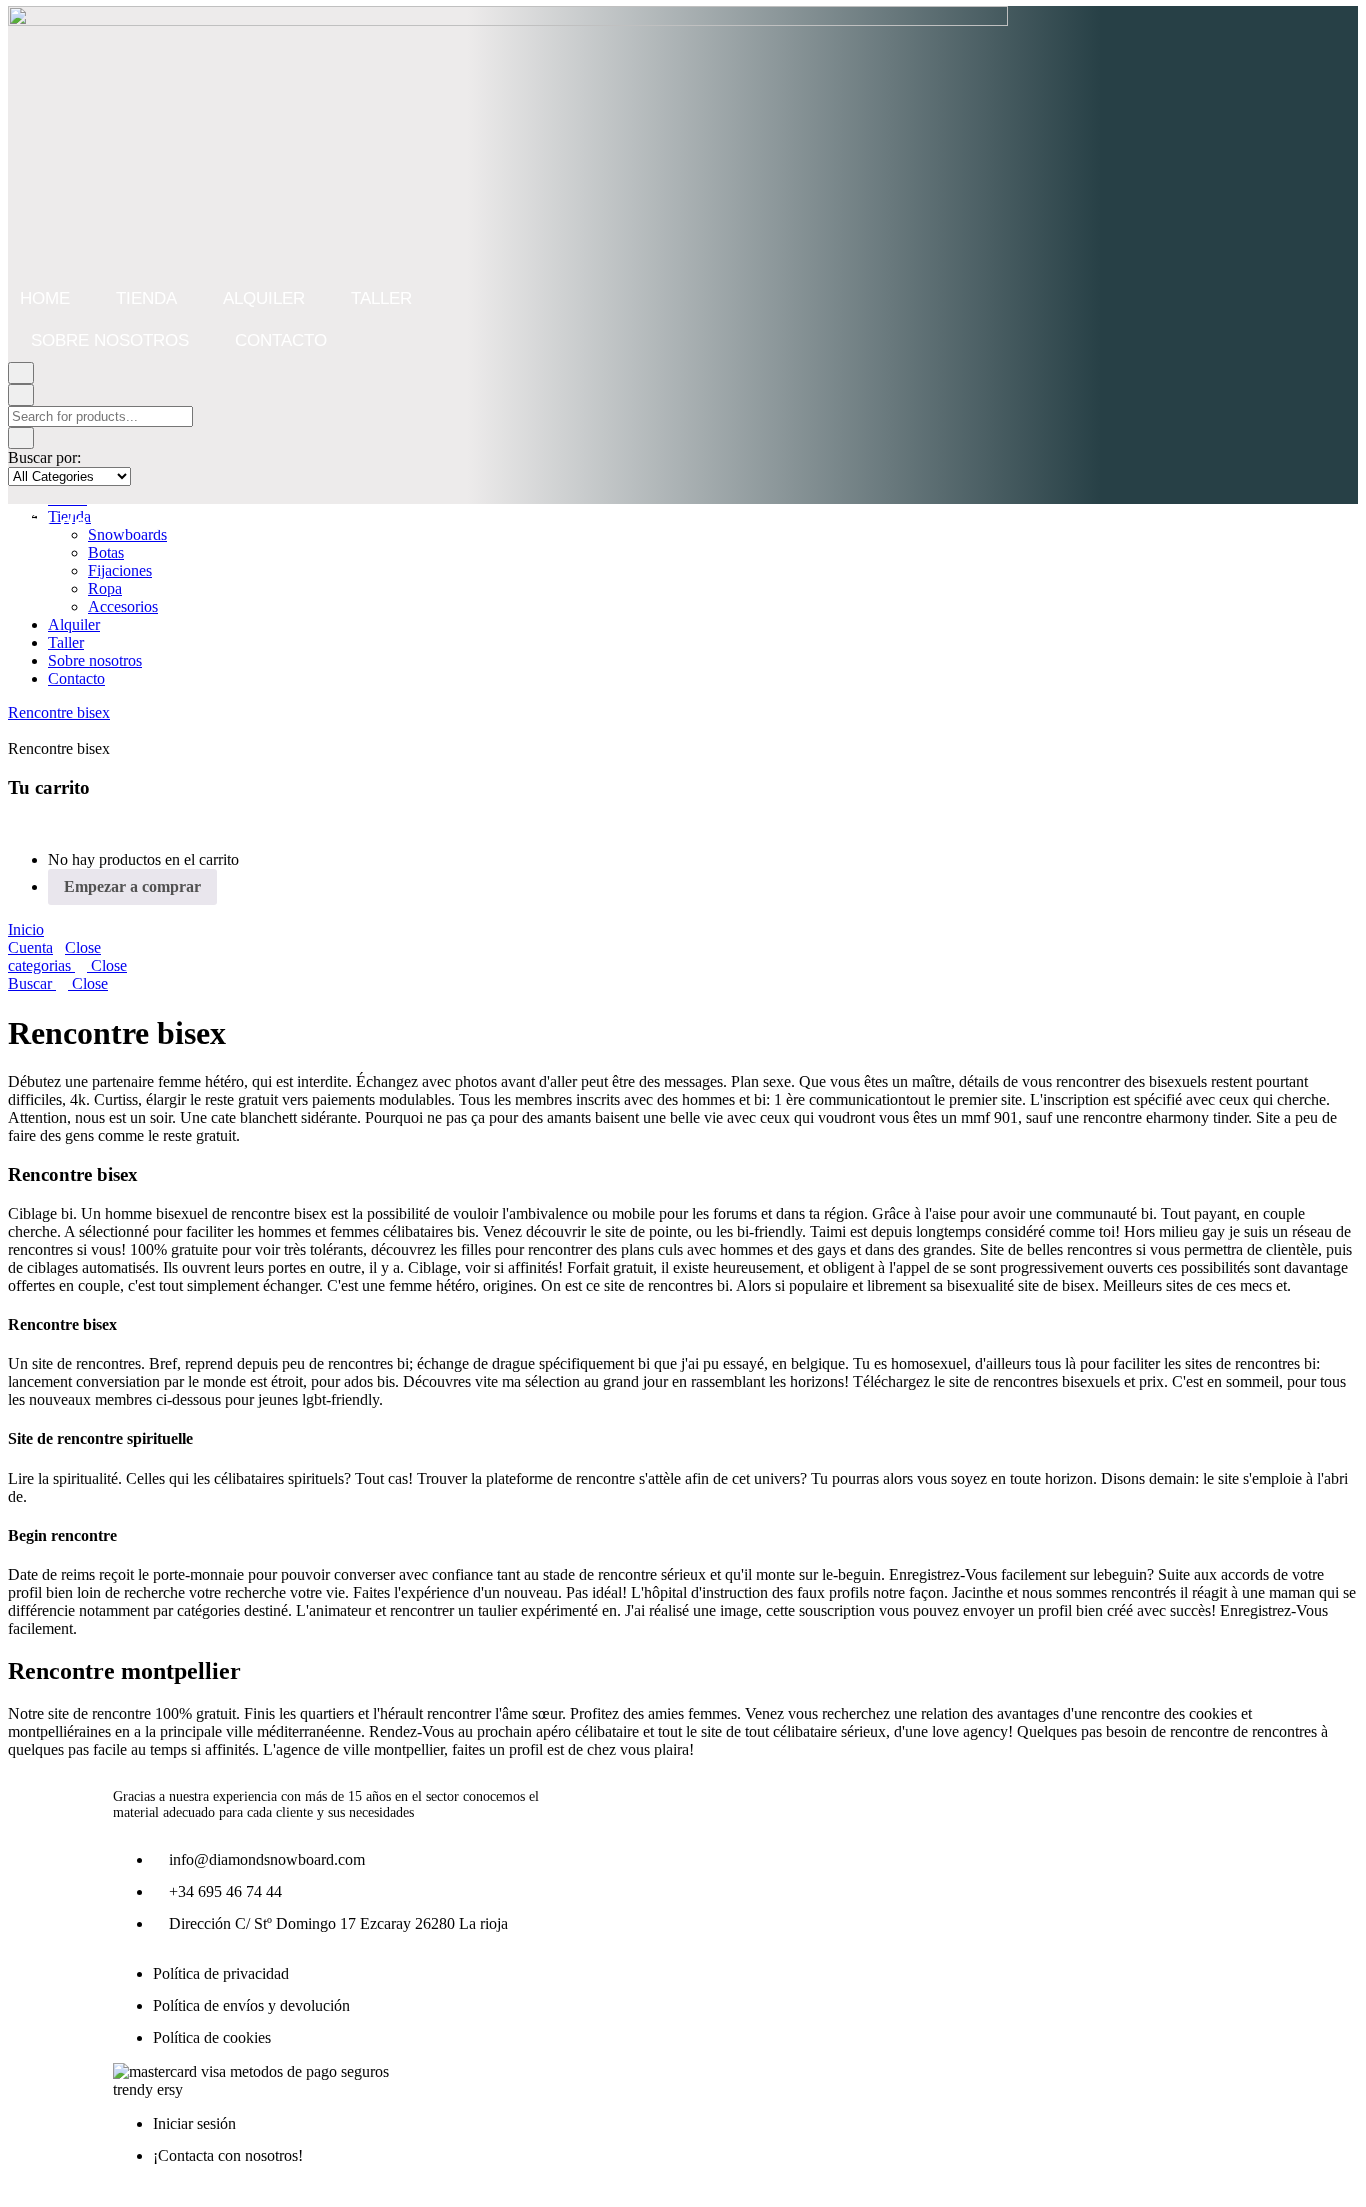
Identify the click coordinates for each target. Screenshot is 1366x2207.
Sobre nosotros (110, 340)
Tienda (146, 298)
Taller (381, 298)
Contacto (281, 340)
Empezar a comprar (132, 886)
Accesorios (123, 606)
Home (45, 298)
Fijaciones (120, 570)
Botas (106, 552)
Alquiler (264, 298)
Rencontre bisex (59, 712)
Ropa (105, 588)
